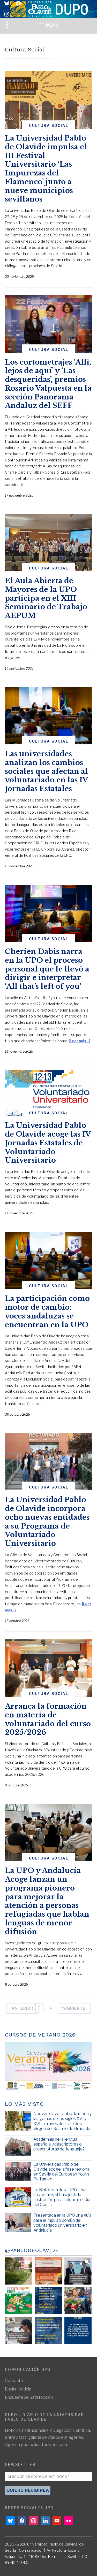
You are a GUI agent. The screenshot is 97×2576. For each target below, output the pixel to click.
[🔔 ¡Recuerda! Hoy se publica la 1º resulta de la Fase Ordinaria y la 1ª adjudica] (78, 2301)
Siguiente (74, 2008)
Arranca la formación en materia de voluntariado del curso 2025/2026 (48, 1719)
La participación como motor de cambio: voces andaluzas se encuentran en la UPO (47, 1312)
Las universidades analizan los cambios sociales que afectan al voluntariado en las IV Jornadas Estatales (46, 771)
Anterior (23, 2008)
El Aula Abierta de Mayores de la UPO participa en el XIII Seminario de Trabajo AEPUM (46, 598)
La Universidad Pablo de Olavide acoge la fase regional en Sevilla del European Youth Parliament (62, 2172)
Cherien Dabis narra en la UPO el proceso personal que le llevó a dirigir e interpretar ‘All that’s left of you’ (47, 969)
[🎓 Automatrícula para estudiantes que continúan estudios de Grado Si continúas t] (48, 2301)
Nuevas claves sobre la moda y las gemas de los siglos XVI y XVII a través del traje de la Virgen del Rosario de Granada (62, 2121)
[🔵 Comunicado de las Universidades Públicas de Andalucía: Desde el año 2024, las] (78, 2330)
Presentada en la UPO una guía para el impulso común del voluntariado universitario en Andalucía (62, 2223)
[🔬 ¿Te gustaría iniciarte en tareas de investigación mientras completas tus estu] (48, 2330)
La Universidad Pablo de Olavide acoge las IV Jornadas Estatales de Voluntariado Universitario (48, 1143)
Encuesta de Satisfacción (29, 2397)
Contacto (14, 2381)
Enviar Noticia (18, 2389)
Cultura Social (49, 125)
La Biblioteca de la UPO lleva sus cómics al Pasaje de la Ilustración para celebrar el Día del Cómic (62, 2197)
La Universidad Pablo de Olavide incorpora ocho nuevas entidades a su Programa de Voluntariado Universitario (47, 1522)
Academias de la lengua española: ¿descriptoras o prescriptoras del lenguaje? (59, 2144)
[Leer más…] (80, 1041)
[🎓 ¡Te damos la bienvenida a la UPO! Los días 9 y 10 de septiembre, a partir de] (18, 2301)
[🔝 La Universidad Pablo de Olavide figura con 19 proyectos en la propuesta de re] (18, 2330)
